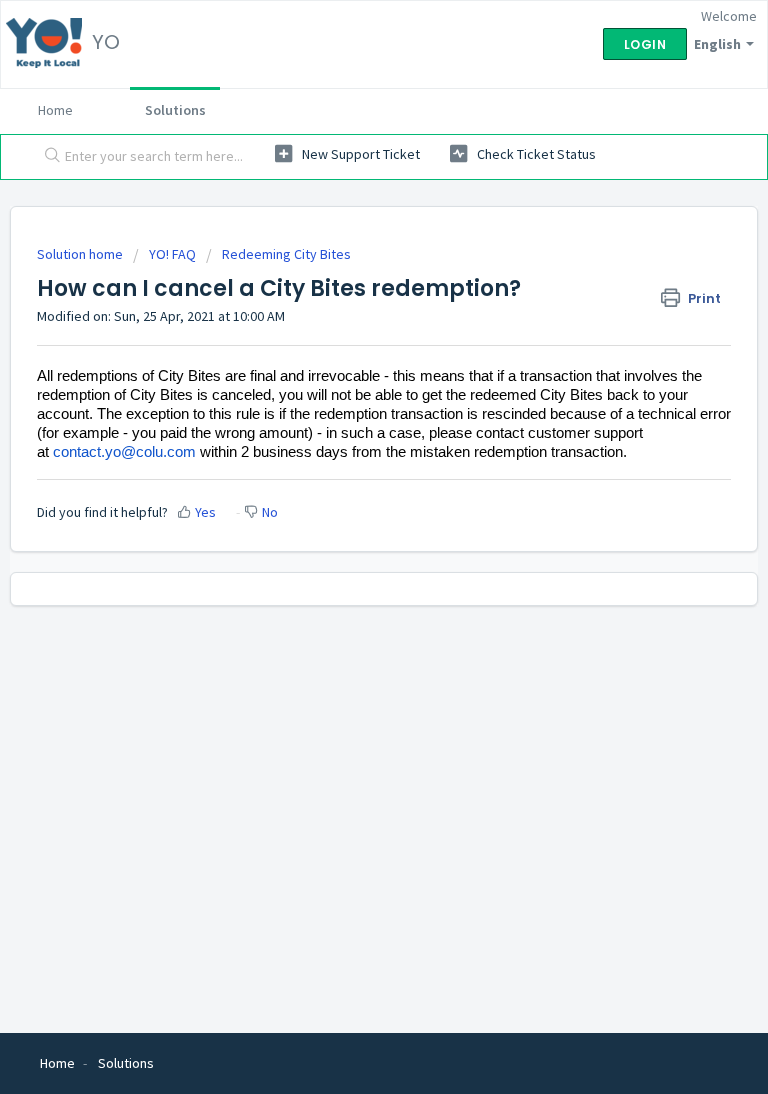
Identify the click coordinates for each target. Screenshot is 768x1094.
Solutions (175, 110)
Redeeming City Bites (286, 254)
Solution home (81, 254)
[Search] (48, 157)
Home (55, 110)
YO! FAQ (172, 254)
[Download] (347, 534)
